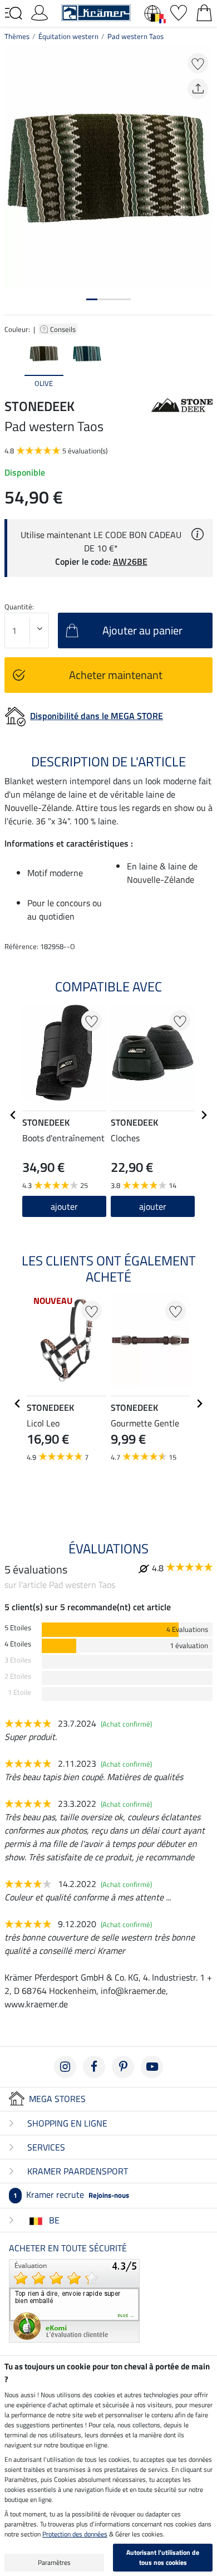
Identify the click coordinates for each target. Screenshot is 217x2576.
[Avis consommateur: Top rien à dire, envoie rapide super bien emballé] (74, 2300)
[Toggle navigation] (13, 13)
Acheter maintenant (116, 675)
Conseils (64, 329)
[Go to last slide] (13, 1115)
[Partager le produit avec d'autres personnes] (198, 89)
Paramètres (54, 2562)
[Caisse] (204, 12)
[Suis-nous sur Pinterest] (123, 2067)
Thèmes (17, 36)
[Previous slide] (13, 363)
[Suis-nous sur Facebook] (94, 2067)
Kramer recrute (71, 2194)
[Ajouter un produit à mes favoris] (198, 63)
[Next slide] (204, 363)
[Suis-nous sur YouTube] (152, 2067)
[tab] (92, 299)
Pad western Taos (135, 36)
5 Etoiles (18, 1628)
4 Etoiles (18, 1644)
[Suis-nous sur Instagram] (65, 2067)
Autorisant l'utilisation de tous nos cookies (163, 2557)
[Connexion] (40, 12)
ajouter (64, 1206)
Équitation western (68, 36)
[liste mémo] (179, 12)
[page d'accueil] (96, 12)
